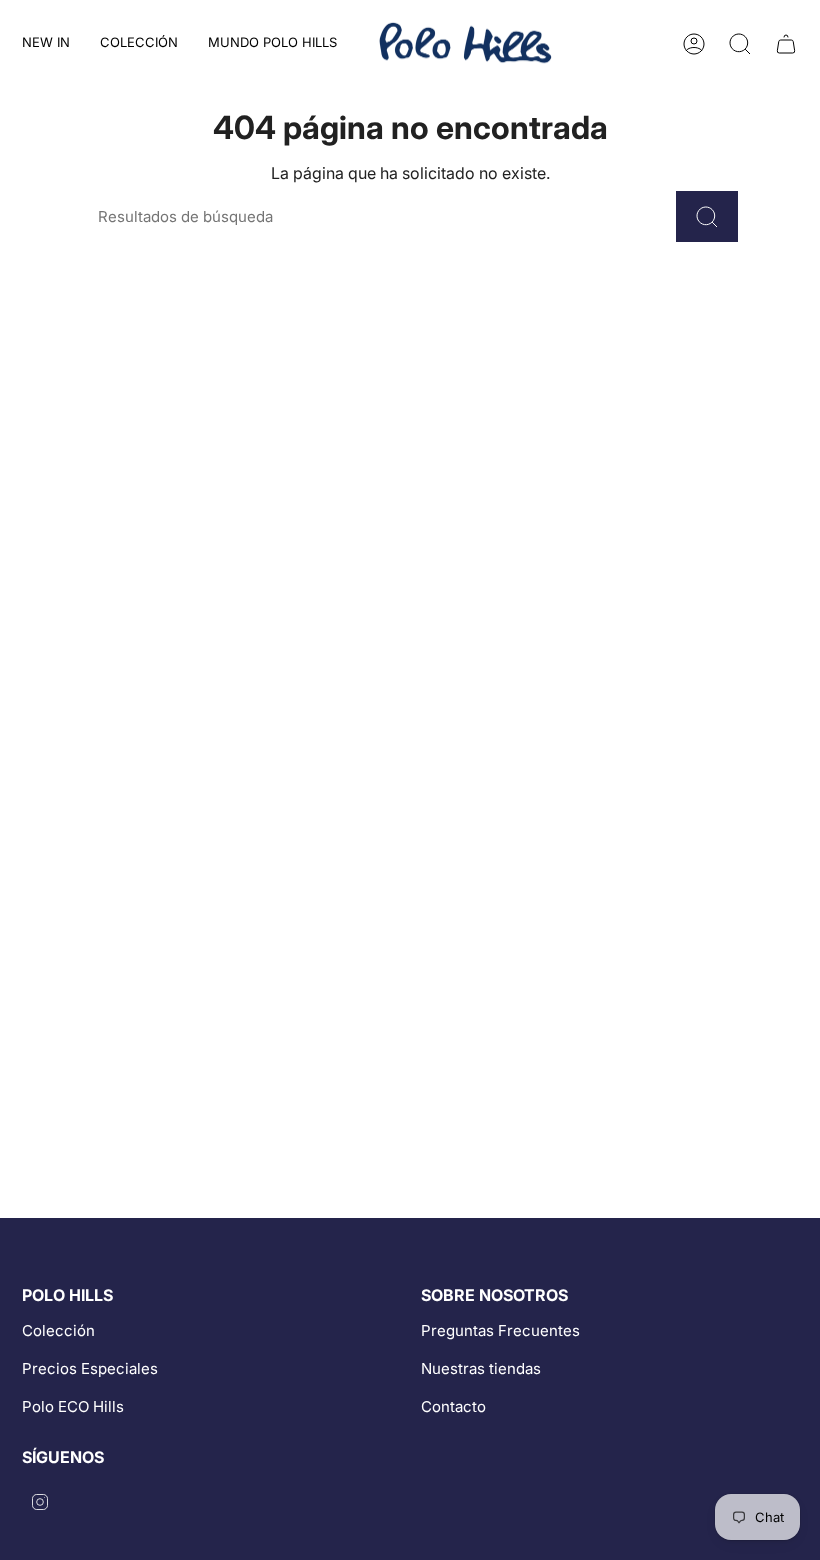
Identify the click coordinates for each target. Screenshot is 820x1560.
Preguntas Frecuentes (500, 1330)
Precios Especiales (90, 1368)
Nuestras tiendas (481, 1368)
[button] (139, 43)
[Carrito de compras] (786, 44)
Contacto (453, 1406)
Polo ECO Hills (73, 1406)
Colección (58, 1330)
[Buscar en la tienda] (707, 216)
